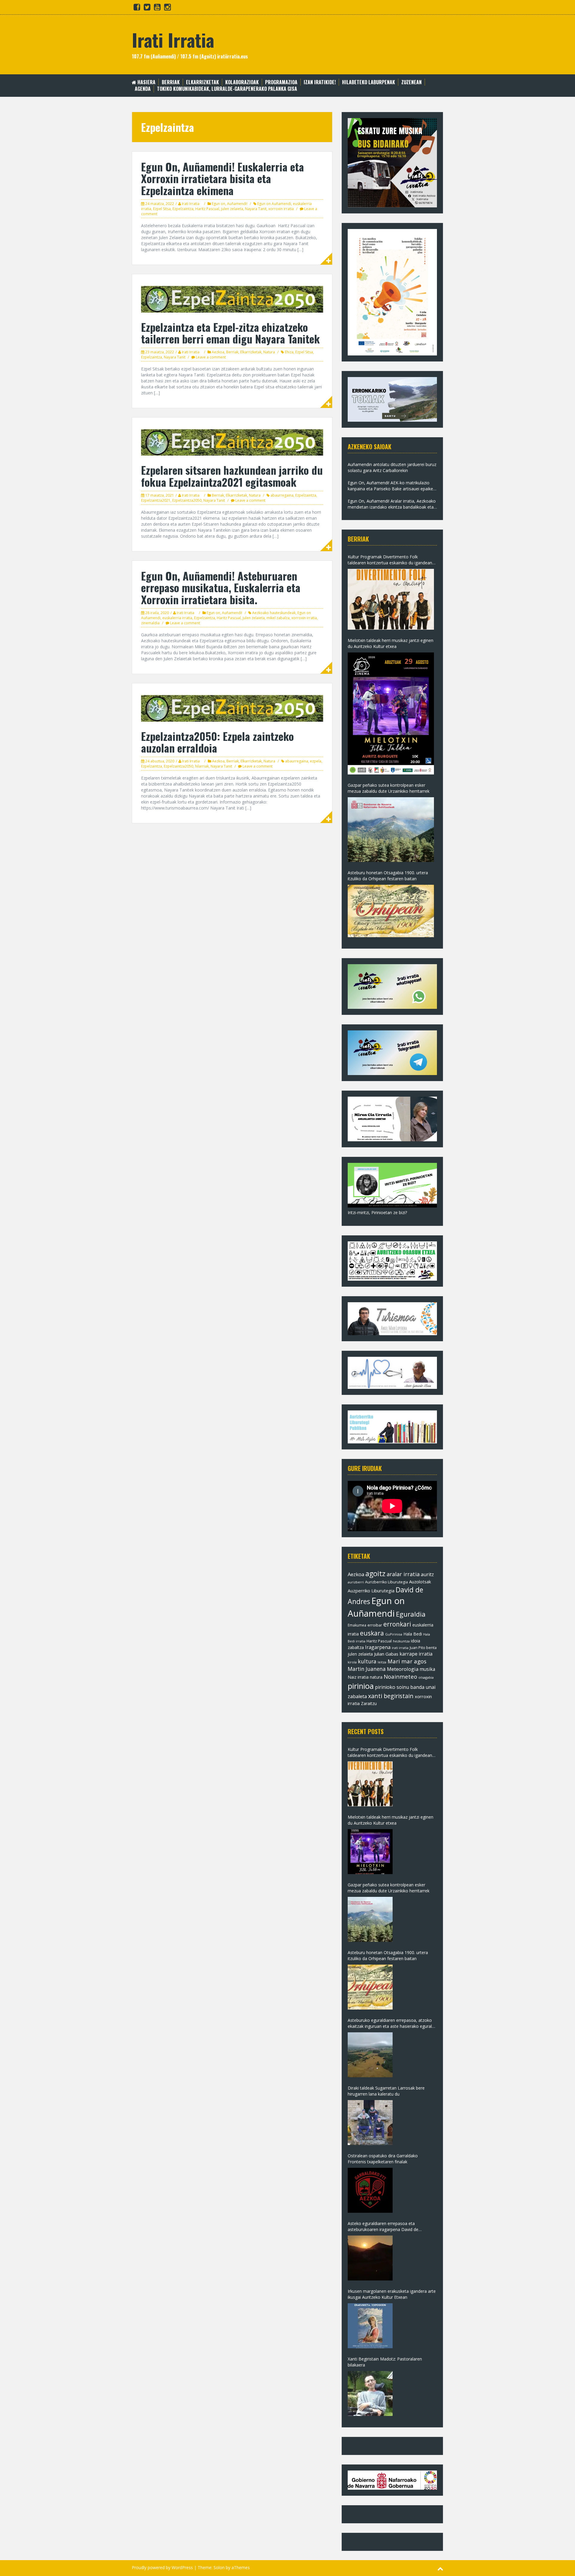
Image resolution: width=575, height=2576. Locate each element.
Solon (219, 2567)
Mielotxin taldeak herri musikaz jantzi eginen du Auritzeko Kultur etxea (391, 643)
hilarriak (202, 766)
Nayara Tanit (256, 209)
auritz (427, 1574)
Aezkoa (218, 352)
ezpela (316, 761)
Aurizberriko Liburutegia (386, 1582)
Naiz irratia (358, 1677)
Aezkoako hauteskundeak (274, 613)
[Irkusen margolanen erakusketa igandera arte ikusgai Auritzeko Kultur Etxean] (370, 2326)
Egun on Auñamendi (274, 204)
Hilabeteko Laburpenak (369, 82)
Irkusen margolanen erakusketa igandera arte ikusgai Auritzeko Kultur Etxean (392, 2294)
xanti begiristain (391, 1696)
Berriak (171, 82)
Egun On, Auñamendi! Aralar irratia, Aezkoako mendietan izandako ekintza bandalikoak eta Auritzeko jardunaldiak (392, 504)
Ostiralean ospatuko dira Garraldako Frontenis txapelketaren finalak (383, 2159)
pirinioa (361, 1686)
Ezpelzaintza (183, 209)
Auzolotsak (420, 1582)
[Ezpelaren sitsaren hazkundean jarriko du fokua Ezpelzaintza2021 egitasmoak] (232, 442)
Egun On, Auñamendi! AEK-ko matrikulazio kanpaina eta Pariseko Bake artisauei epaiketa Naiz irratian (392, 486)
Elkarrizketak (202, 82)
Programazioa (281, 82)
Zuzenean (411, 82)
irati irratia (400, 1648)
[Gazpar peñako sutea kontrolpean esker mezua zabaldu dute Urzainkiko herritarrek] (391, 830)
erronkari (397, 1624)
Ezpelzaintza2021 (156, 500)
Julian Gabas (386, 1654)
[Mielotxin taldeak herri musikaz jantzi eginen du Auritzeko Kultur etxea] (391, 713)
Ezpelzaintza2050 (187, 500)
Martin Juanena (367, 1669)
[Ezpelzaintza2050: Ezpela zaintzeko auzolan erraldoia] (232, 708)
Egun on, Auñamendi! (230, 204)
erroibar (375, 1625)
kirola (352, 1662)
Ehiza (289, 352)
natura (376, 1677)
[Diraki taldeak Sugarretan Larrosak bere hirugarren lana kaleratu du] (370, 2123)
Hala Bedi (413, 1634)
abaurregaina (282, 495)
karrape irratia (416, 1654)
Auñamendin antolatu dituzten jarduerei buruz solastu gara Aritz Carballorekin (392, 467)
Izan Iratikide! (320, 82)
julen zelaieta (232, 209)
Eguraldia (411, 1614)
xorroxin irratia (281, 209)
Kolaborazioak (242, 82)
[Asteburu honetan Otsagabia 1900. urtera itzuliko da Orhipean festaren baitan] (391, 911)
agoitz (375, 1573)
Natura (269, 352)
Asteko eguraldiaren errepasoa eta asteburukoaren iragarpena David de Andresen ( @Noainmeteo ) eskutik (383, 2227)
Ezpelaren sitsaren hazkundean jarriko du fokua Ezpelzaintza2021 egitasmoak (232, 476)
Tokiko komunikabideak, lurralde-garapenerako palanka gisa (227, 89)
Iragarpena (378, 1647)
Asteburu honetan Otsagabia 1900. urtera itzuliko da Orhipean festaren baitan (388, 876)
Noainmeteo (400, 1676)
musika (427, 1669)
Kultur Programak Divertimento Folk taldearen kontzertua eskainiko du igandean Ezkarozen (390, 560)
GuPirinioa (394, 1634)
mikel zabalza (278, 618)
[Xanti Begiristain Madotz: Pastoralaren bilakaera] (370, 2393)
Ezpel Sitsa (162, 209)
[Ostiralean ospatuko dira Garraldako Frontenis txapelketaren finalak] (370, 2190)
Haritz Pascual (207, 209)
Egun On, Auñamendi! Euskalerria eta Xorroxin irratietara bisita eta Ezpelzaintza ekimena (223, 178)
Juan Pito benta (423, 1648)
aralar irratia (403, 1574)
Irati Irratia (173, 39)
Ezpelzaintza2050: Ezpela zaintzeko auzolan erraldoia (217, 742)
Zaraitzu (369, 1703)
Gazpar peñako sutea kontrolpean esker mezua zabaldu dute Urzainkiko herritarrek (389, 788)
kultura (367, 1661)
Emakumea (357, 1625)
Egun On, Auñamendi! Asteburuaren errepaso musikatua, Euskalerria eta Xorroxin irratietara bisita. (221, 587)
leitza (382, 1662)
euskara (372, 1633)
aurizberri (356, 1582)
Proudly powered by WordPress (162, 2567)
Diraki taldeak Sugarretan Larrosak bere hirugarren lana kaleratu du (386, 2091)
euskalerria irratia (177, 618)
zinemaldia (150, 623)
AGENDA (143, 89)
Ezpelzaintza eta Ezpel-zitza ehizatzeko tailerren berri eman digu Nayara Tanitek (230, 333)
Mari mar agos (407, 1661)
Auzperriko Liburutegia (371, 1591)
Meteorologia (403, 1669)
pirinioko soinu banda (400, 1687)
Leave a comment (211, 357)
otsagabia (426, 1677)
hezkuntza (401, 1641)
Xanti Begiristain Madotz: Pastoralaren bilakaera (385, 2362)
